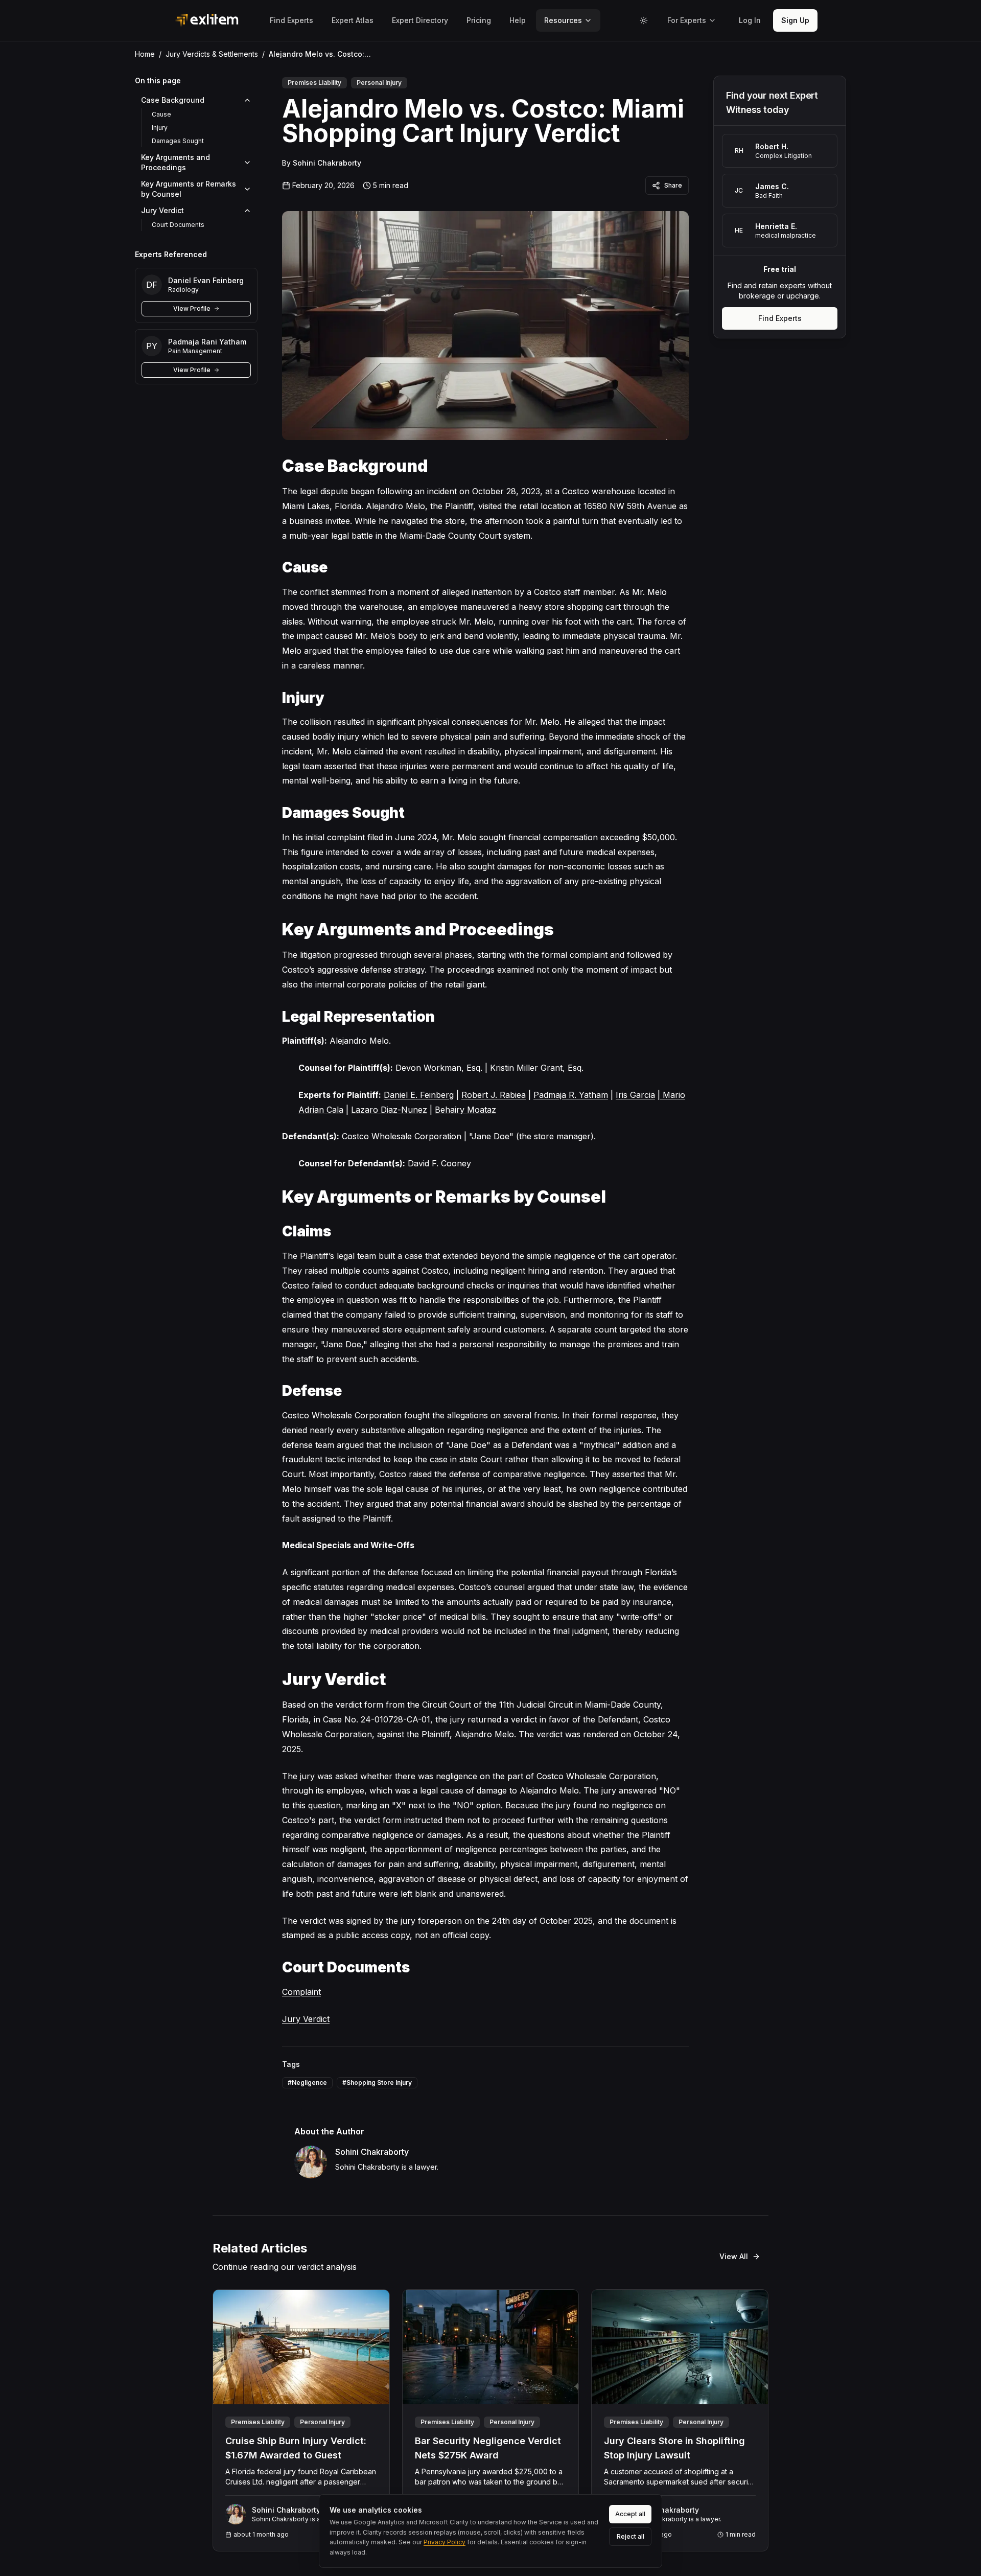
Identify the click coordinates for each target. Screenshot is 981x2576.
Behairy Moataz (465, 1110)
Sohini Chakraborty (327, 163)
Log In (750, 20)
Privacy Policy (445, 2542)
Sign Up (795, 20)
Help (518, 20)
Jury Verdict (306, 2019)
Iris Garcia (635, 1095)
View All (734, 2256)
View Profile (192, 308)
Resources (563, 20)
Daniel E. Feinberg (419, 1095)
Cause (161, 114)
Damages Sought (178, 141)
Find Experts (291, 20)
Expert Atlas (353, 20)
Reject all (630, 2536)
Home (145, 54)
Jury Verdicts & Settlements (212, 54)
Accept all (630, 2514)
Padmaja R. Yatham (571, 1095)
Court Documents (178, 225)
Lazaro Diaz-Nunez (389, 1110)
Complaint (301, 1992)
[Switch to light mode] (644, 20)
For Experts (687, 20)
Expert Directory (420, 20)
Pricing (479, 20)
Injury (160, 128)
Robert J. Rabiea (494, 1095)
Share (673, 185)
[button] (750, 20)
